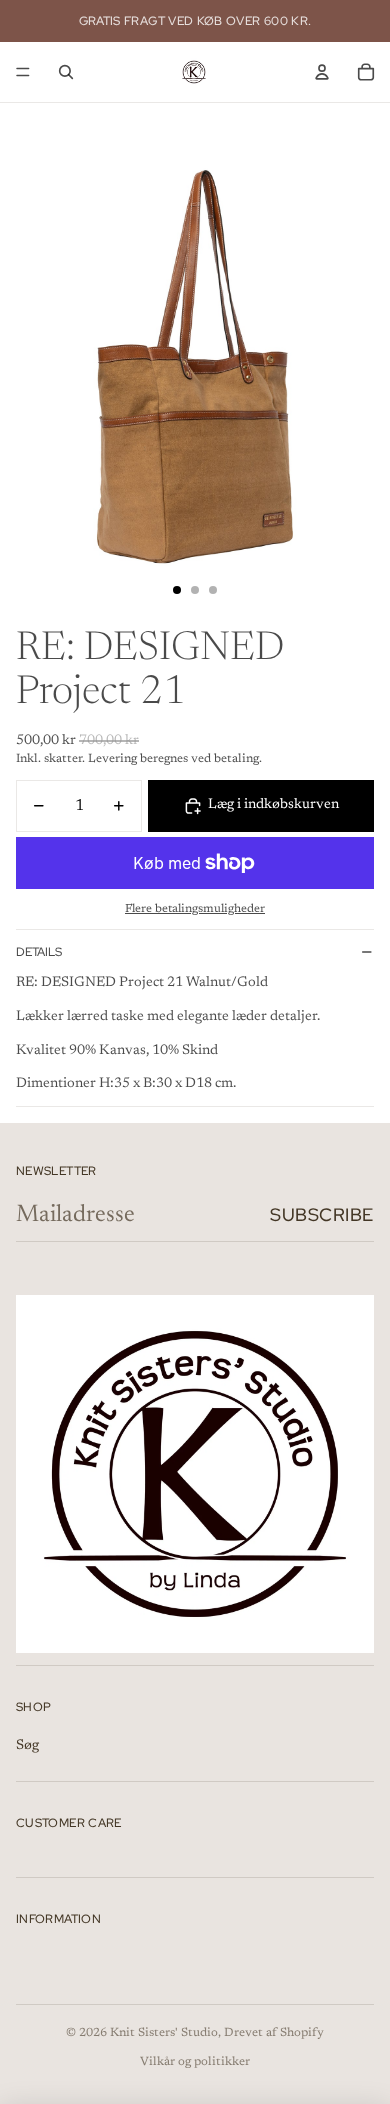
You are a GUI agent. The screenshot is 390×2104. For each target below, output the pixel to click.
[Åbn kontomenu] (322, 72)
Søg (27, 1746)
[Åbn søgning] (66, 72)
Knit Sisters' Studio (164, 2033)
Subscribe (322, 1214)
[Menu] (23, 72)
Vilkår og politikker (195, 2062)
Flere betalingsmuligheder (195, 909)
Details (39, 952)
